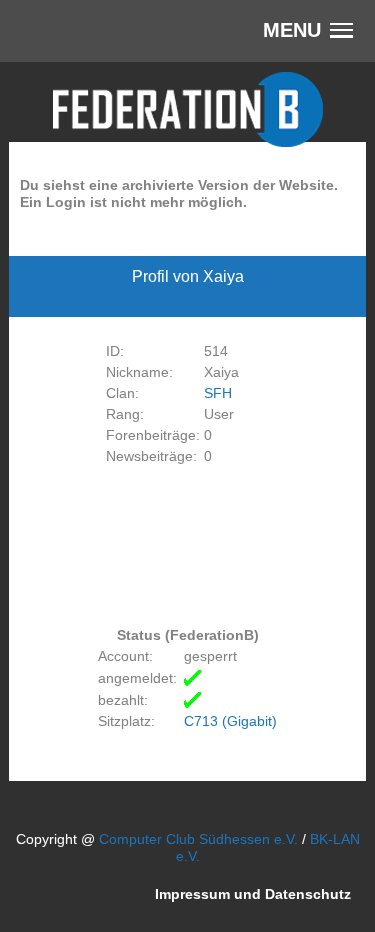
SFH (218, 393)
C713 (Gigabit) (230, 721)
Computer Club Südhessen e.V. (198, 839)
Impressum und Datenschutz (253, 893)
